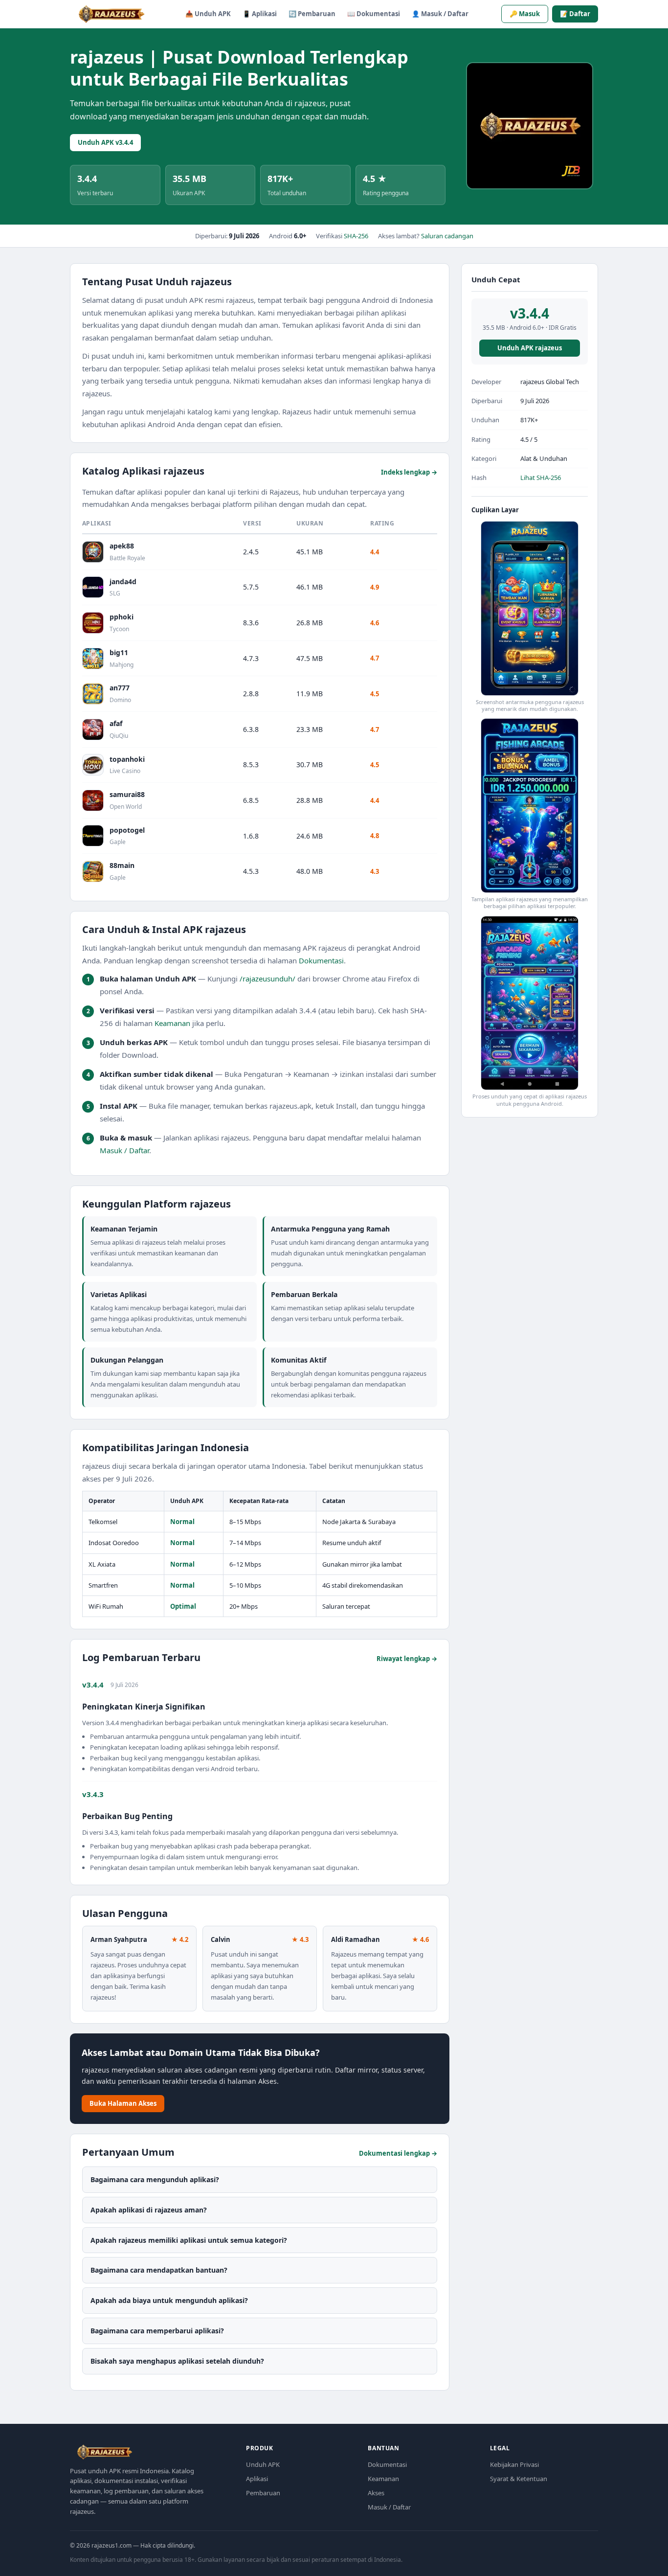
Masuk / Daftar (124, 1150)
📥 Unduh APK (208, 14)
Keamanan (172, 1023)
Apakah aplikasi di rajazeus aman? (149, 2210)
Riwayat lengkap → (407, 1659)
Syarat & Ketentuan (519, 2479)
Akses (376, 2493)
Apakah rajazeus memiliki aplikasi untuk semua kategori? (189, 2240)
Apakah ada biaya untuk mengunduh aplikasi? (169, 2300)
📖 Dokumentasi (374, 14)
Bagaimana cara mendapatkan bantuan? (159, 2270)
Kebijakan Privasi (514, 2464)
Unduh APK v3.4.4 (105, 142)
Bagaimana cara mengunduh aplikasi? (155, 2179)
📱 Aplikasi (260, 14)
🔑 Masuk (525, 14)
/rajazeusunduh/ (267, 979)
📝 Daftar (575, 14)
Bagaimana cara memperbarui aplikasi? (157, 2331)
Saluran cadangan (447, 236)
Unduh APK (263, 2464)
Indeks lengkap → (409, 472)
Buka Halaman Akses (123, 2103)
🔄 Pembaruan (312, 14)
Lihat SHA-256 (541, 478)
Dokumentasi (321, 960)
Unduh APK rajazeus (530, 348)
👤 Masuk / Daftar (440, 14)
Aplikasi (257, 2479)
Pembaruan (263, 2493)
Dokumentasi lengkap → (398, 2153)
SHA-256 (356, 236)
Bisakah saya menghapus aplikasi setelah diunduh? (177, 2361)
